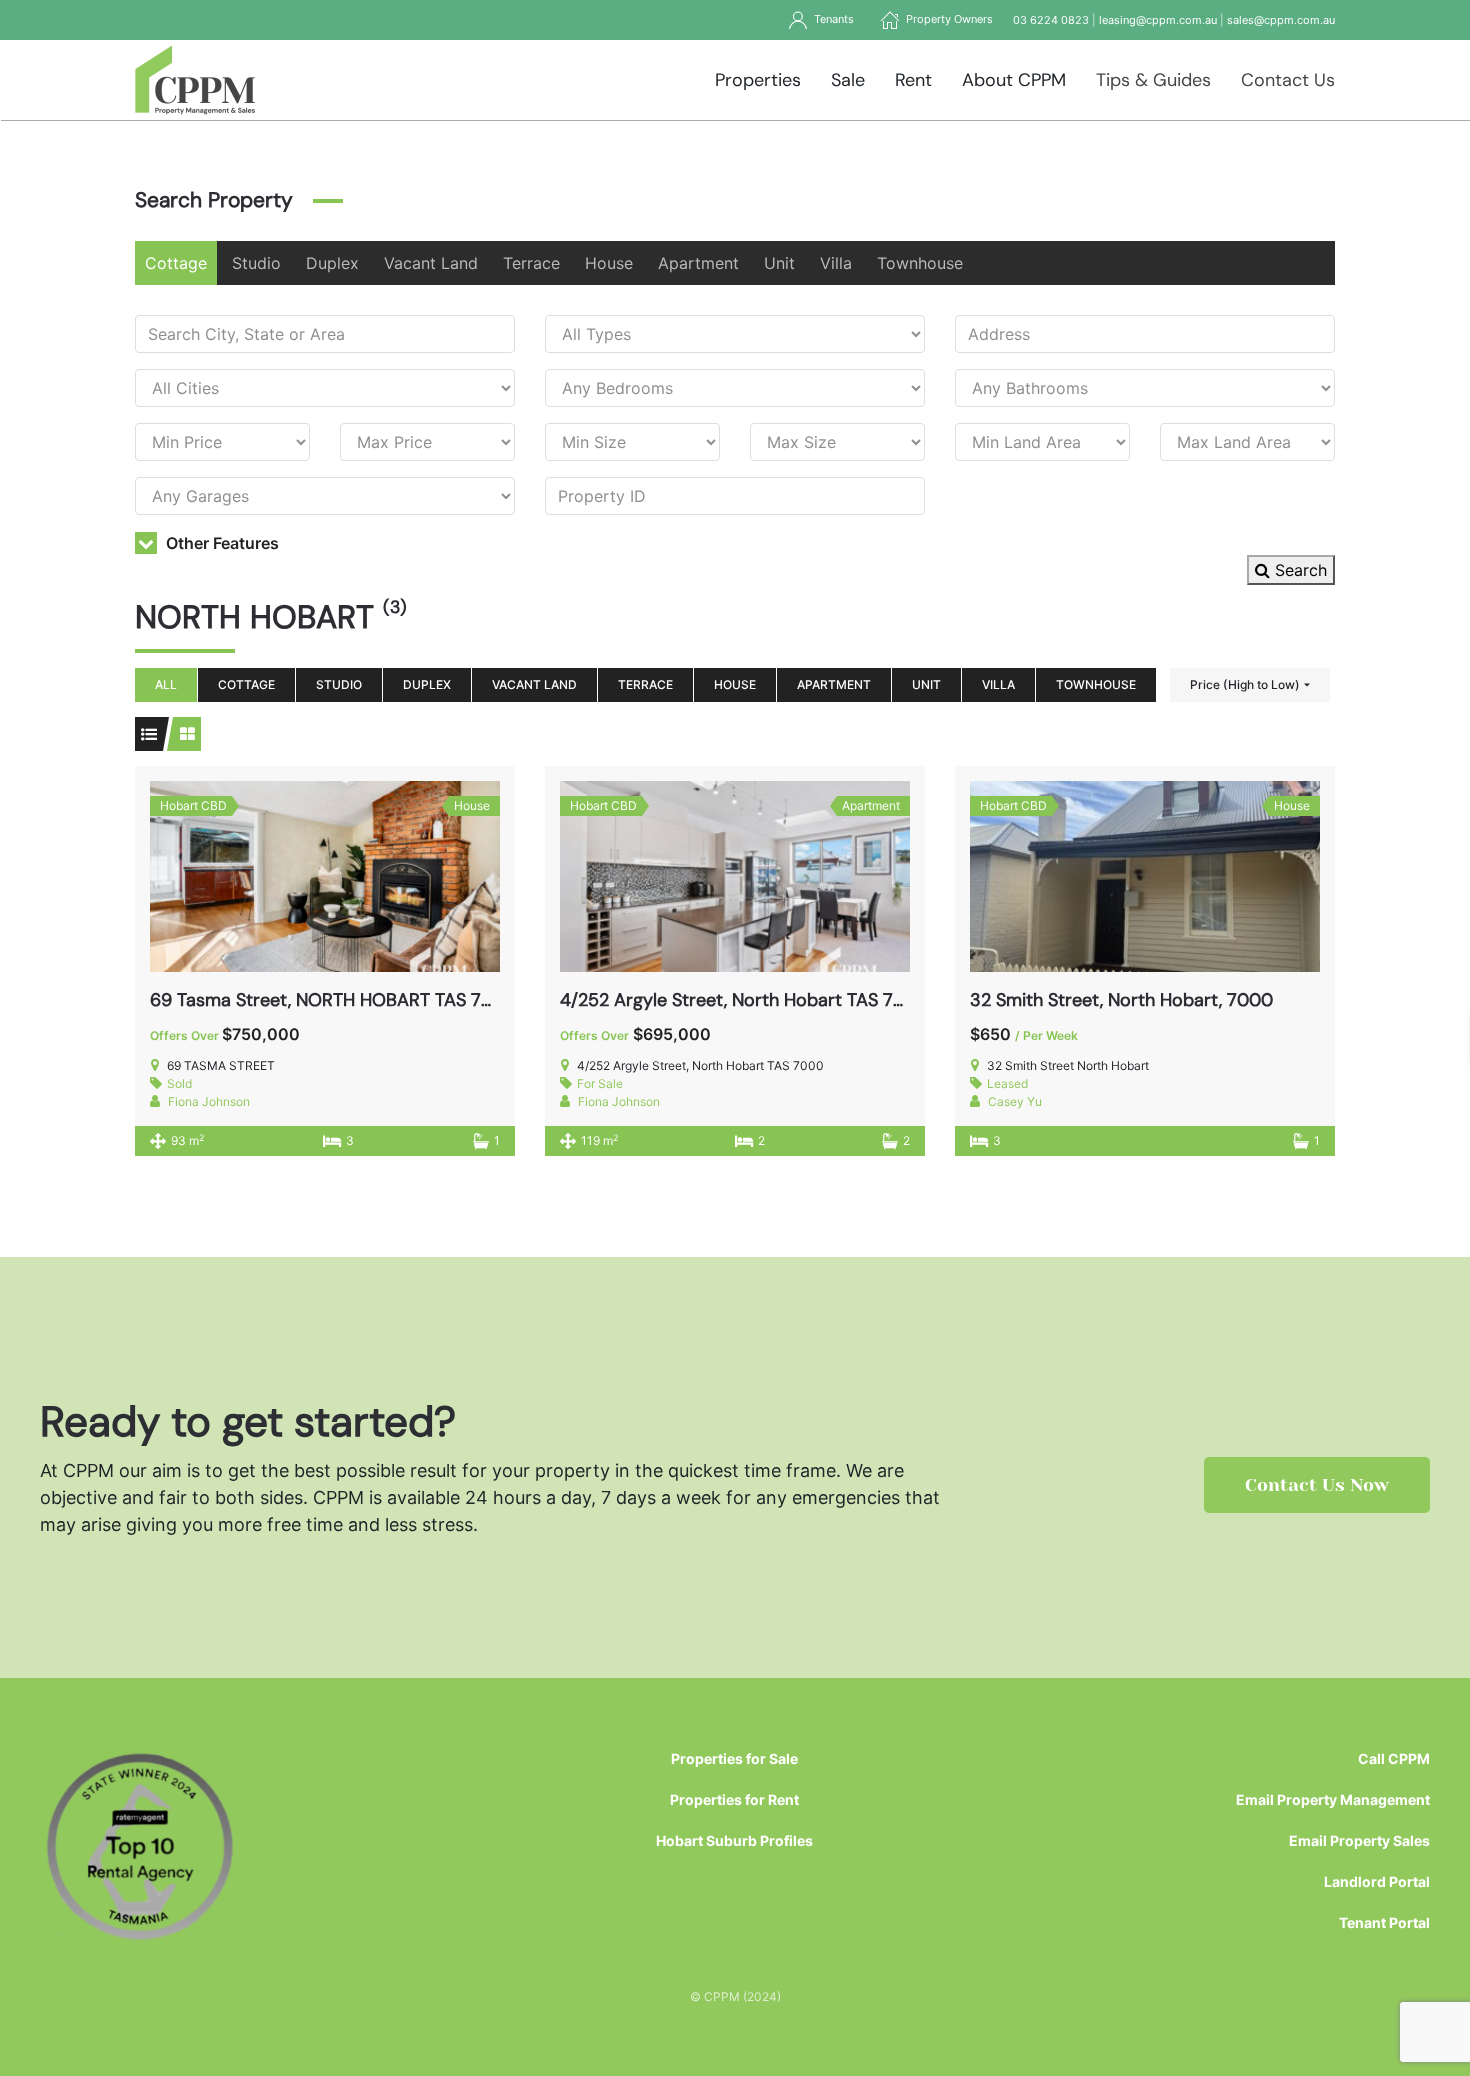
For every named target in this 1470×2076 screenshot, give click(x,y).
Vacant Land (431, 263)
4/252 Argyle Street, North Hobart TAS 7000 (744, 1000)
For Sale (600, 1083)
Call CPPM (1394, 1758)
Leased (1007, 1083)
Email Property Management (1333, 1799)
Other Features (220, 543)
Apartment (698, 263)
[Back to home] (195, 80)
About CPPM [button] (1014, 80)
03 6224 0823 (1051, 20)
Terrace (531, 263)
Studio (256, 263)
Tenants (831, 19)
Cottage (176, 263)
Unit (779, 263)
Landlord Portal (1377, 1881)
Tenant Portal (1384, 1922)
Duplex (332, 263)
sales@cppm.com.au (1281, 20)
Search (1298, 570)
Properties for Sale (734, 1758)
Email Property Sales (1359, 1840)
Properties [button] (758, 80)
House (609, 263)
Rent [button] (913, 80)
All (166, 684)
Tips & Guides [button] (1153, 80)
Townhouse (920, 263)
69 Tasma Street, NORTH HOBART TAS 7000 (333, 1000)
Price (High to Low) (1245, 684)
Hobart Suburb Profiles (734, 1840)
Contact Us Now (1317, 1485)
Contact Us (1288, 80)
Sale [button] (848, 80)
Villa (836, 263)
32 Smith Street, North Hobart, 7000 (1121, 1000)
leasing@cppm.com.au (1158, 20)
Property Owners (946, 19)
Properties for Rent (734, 1799)
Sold (179, 1083)
